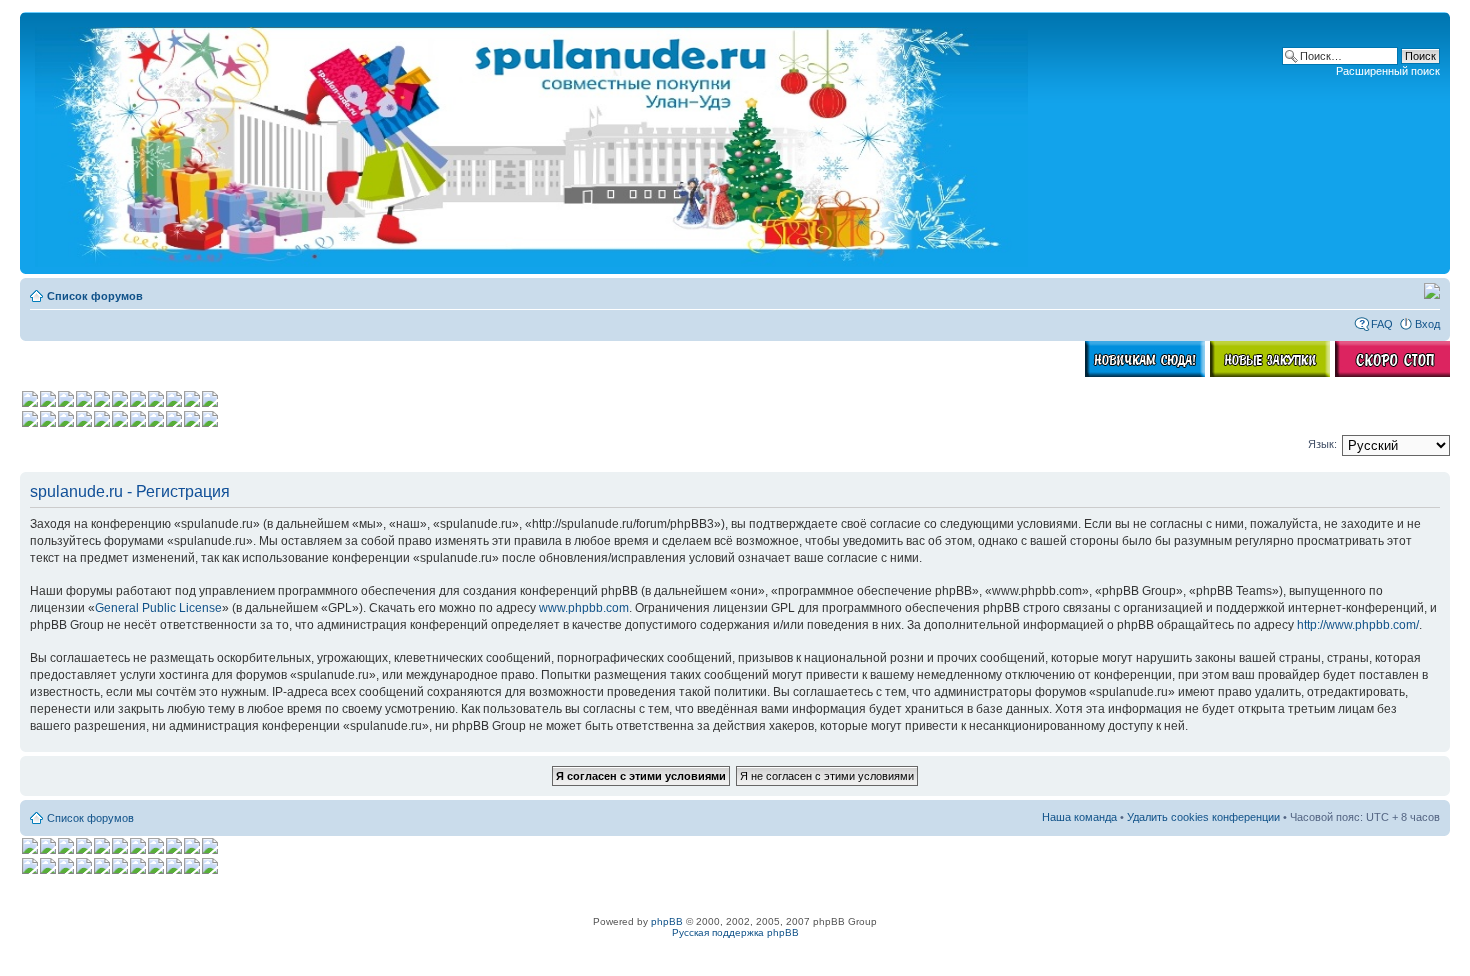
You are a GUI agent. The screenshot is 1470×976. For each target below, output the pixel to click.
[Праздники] (1432, 295)
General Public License (158, 608)
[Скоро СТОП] (1395, 373)
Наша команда (1079, 817)
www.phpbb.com (584, 608)
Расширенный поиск (1388, 71)
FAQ (1382, 324)
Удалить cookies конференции (1203, 817)
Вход (1427, 324)
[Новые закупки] (1270, 373)
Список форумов (95, 296)
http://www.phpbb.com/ (1358, 625)
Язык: (1322, 444)
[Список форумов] (533, 143)
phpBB (667, 921)
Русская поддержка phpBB (735, 932)
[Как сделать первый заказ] (1145, 373)
